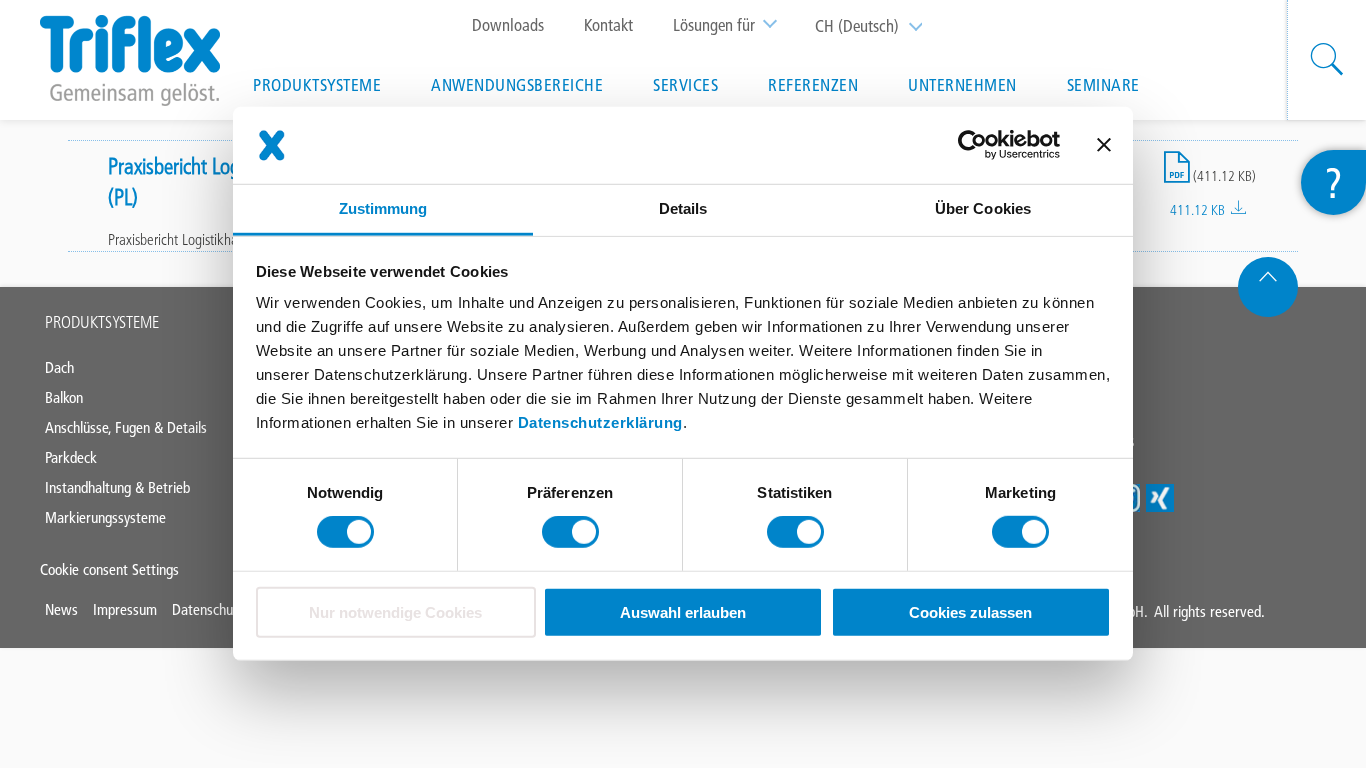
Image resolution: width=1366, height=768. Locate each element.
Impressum (125, 609)
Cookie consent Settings (109, 569)
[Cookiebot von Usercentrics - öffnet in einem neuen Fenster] (972, 145)
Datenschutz (208, 609)
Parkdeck (71, 457)
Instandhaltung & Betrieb (117, 487)
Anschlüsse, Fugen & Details (126, 427)
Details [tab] (683, 208)
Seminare (1103, 85)
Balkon (64, 397)
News (61, 609)
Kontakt (608, 25)
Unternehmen (962, 85)
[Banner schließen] (1104, 145)
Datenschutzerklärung (600, 422)
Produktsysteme (317, 85)
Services (685, 85)
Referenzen (813, 85)
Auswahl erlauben (683, 612)
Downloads (508, 25)
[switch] (570, 532)
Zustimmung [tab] (383, 208)
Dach (59, 367)
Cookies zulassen (970, 612)
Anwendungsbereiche (517, 85)
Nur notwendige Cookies (395, 612)
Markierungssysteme (105, 517)
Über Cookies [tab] (983, 208)
